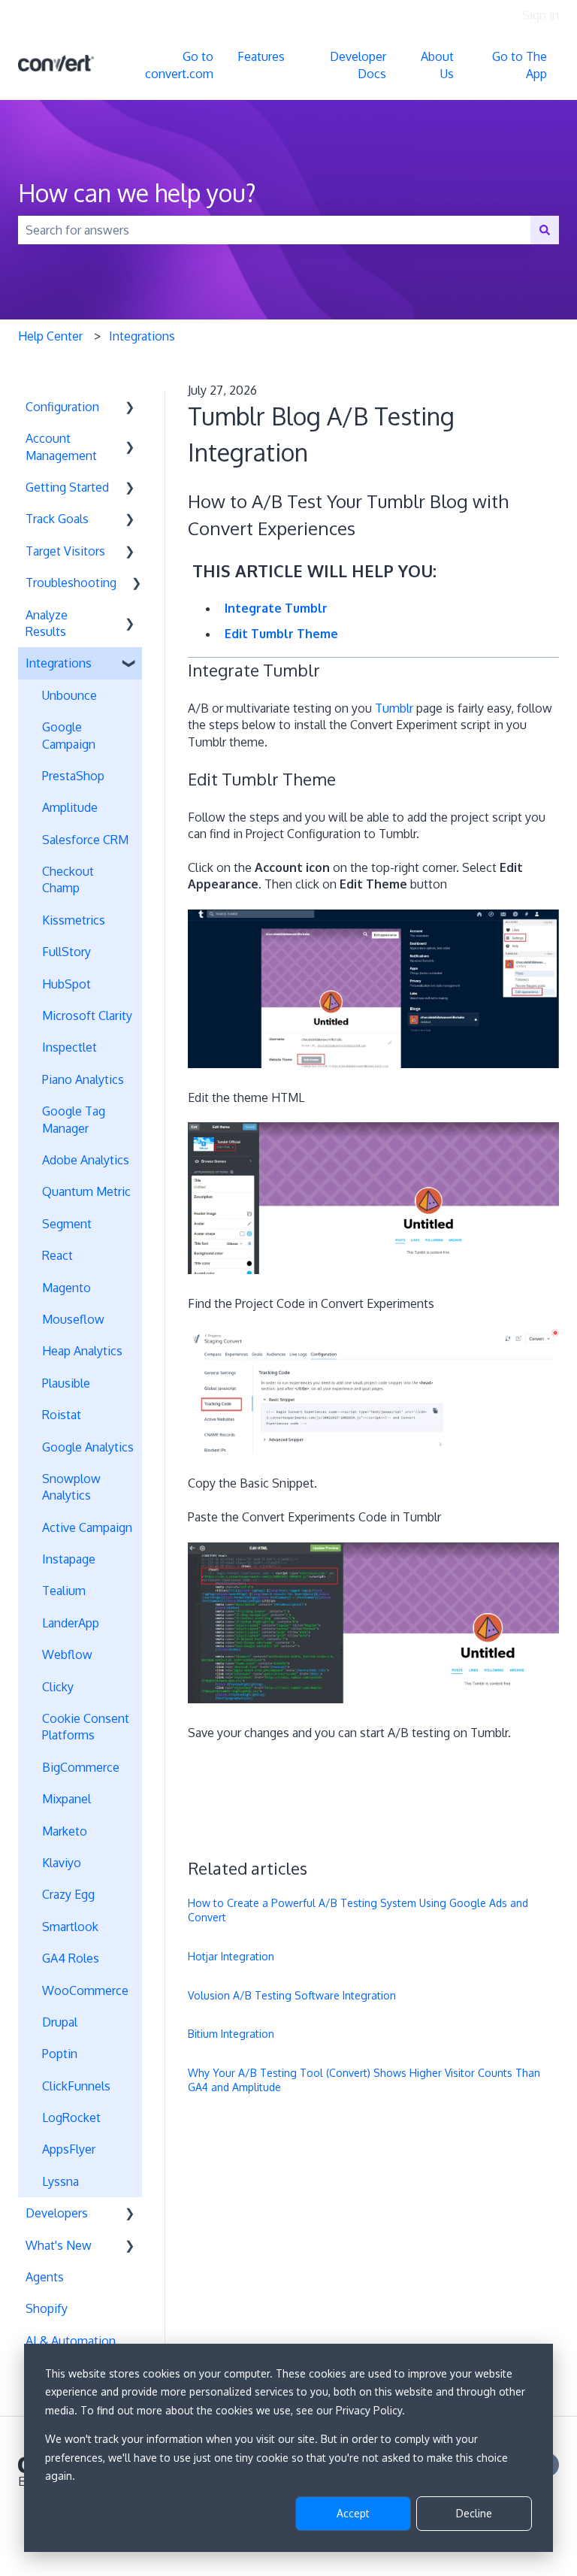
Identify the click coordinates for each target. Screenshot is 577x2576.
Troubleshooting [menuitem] (71, 583)
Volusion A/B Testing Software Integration (292, 1995)
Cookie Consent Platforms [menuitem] (86, 1727)
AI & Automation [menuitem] (71, 2341)
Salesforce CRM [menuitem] (85, 840)
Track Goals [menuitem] (57, 519)
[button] (130, 408)
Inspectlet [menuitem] (69, 1047)
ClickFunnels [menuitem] (76, 2086)
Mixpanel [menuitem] (66, 1799)
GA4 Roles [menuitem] (71, 1958)
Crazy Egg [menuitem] (68, 1894)
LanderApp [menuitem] (71, 1623)
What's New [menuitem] (59, 2245)
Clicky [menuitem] (58, 1687)
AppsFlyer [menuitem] (69, 2149)
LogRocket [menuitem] (71, 2117)
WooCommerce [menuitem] (85, 1990)
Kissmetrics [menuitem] (74, 920)
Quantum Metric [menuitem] (86, 1191)
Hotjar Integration (231, 1956)
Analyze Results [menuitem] (47, 623)
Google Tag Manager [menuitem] (74, 1119)
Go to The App (520, 65)
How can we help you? (137, 193)
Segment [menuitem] (67, 1224)
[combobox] (274, 230)
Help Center (50, 336)
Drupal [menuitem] (60, 2022)
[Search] (545, 230)
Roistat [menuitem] (62, 1415)
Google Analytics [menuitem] (88, 1447)
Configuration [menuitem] (62, 407)
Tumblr (394, 708)
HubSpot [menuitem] (66, 984)
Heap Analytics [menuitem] (82, 1351)
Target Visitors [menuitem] (65, 551)
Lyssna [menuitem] (60, 2181)
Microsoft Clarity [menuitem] (87, 1016)
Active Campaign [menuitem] (87, 1527)
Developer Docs (358, 65)
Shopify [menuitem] (47, 2308)
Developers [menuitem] (57, 2213)
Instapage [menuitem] (69, 1559)
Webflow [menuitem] (67, 1654)
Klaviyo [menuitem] (62, 1863)
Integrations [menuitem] (59, 663)
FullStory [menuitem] (66, 952)
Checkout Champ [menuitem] (68, 879)
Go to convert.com (179, 65)
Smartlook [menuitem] (70, 1927)
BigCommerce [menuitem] (81, 1767)
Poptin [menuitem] (60, 2054)
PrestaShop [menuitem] (73, 776)
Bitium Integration (231, 2034)
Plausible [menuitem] (66, 1383)
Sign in (541, 15)
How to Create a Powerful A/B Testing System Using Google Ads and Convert (358, 1910)
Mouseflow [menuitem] (73, 1319)
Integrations (142, 336)
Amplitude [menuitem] (70, 807)
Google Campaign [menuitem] (69, 735)
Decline (474, 2513)
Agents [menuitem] (45, 2277)
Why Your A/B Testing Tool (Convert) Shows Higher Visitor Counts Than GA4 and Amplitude (364, 2080)
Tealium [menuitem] (64, 1591)
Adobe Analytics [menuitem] (86, 1160)
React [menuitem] (57, 1255)
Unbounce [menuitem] (69, 695)
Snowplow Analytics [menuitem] (71, 1487)
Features (261, 56)
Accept (353, 2513)
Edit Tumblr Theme (281, 634)
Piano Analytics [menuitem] (83, 1079)
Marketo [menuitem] (65, 1831)
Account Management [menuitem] (61, 446)
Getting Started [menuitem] (67, 487)
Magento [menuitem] (66, 1288)
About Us (437, 65)
